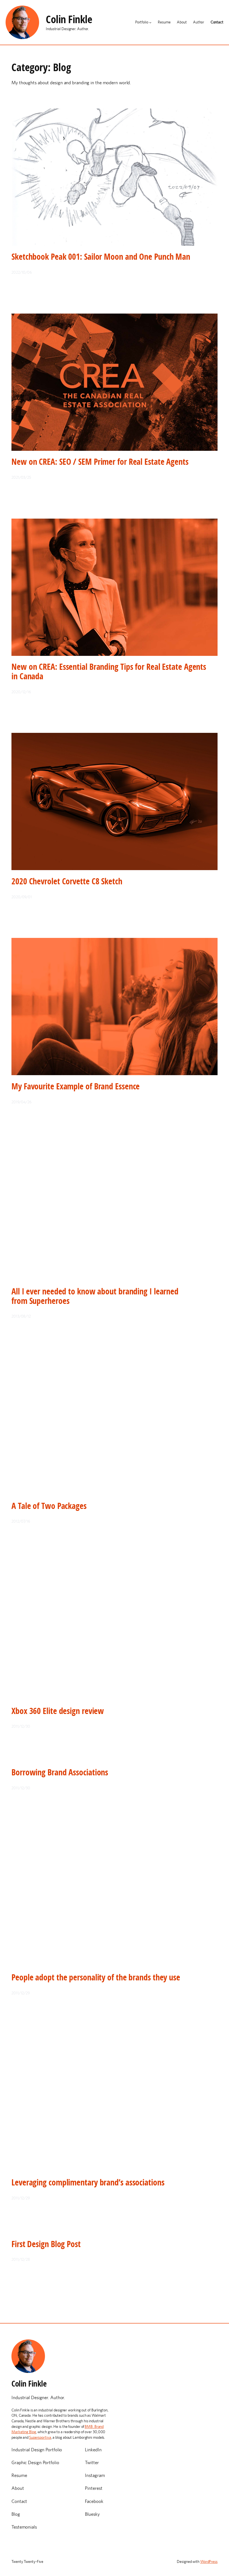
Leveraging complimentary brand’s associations (88, 2182)
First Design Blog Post (46, 2244)
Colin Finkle (69, 19)
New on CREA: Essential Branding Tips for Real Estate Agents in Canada (109, 671)
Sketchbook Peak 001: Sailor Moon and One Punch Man (101, 257)
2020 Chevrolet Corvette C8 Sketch (67, 881)
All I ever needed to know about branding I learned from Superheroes (95, 1296)
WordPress (209, 2561)
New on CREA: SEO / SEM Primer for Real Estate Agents (100, 462)
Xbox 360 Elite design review (58, 1711)
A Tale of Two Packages (49, 1506)
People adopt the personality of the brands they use (96, 1977)
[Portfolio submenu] (150, 22)
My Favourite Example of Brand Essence (76, 1086)
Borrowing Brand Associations (60, 1772)
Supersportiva (40, 2437)
